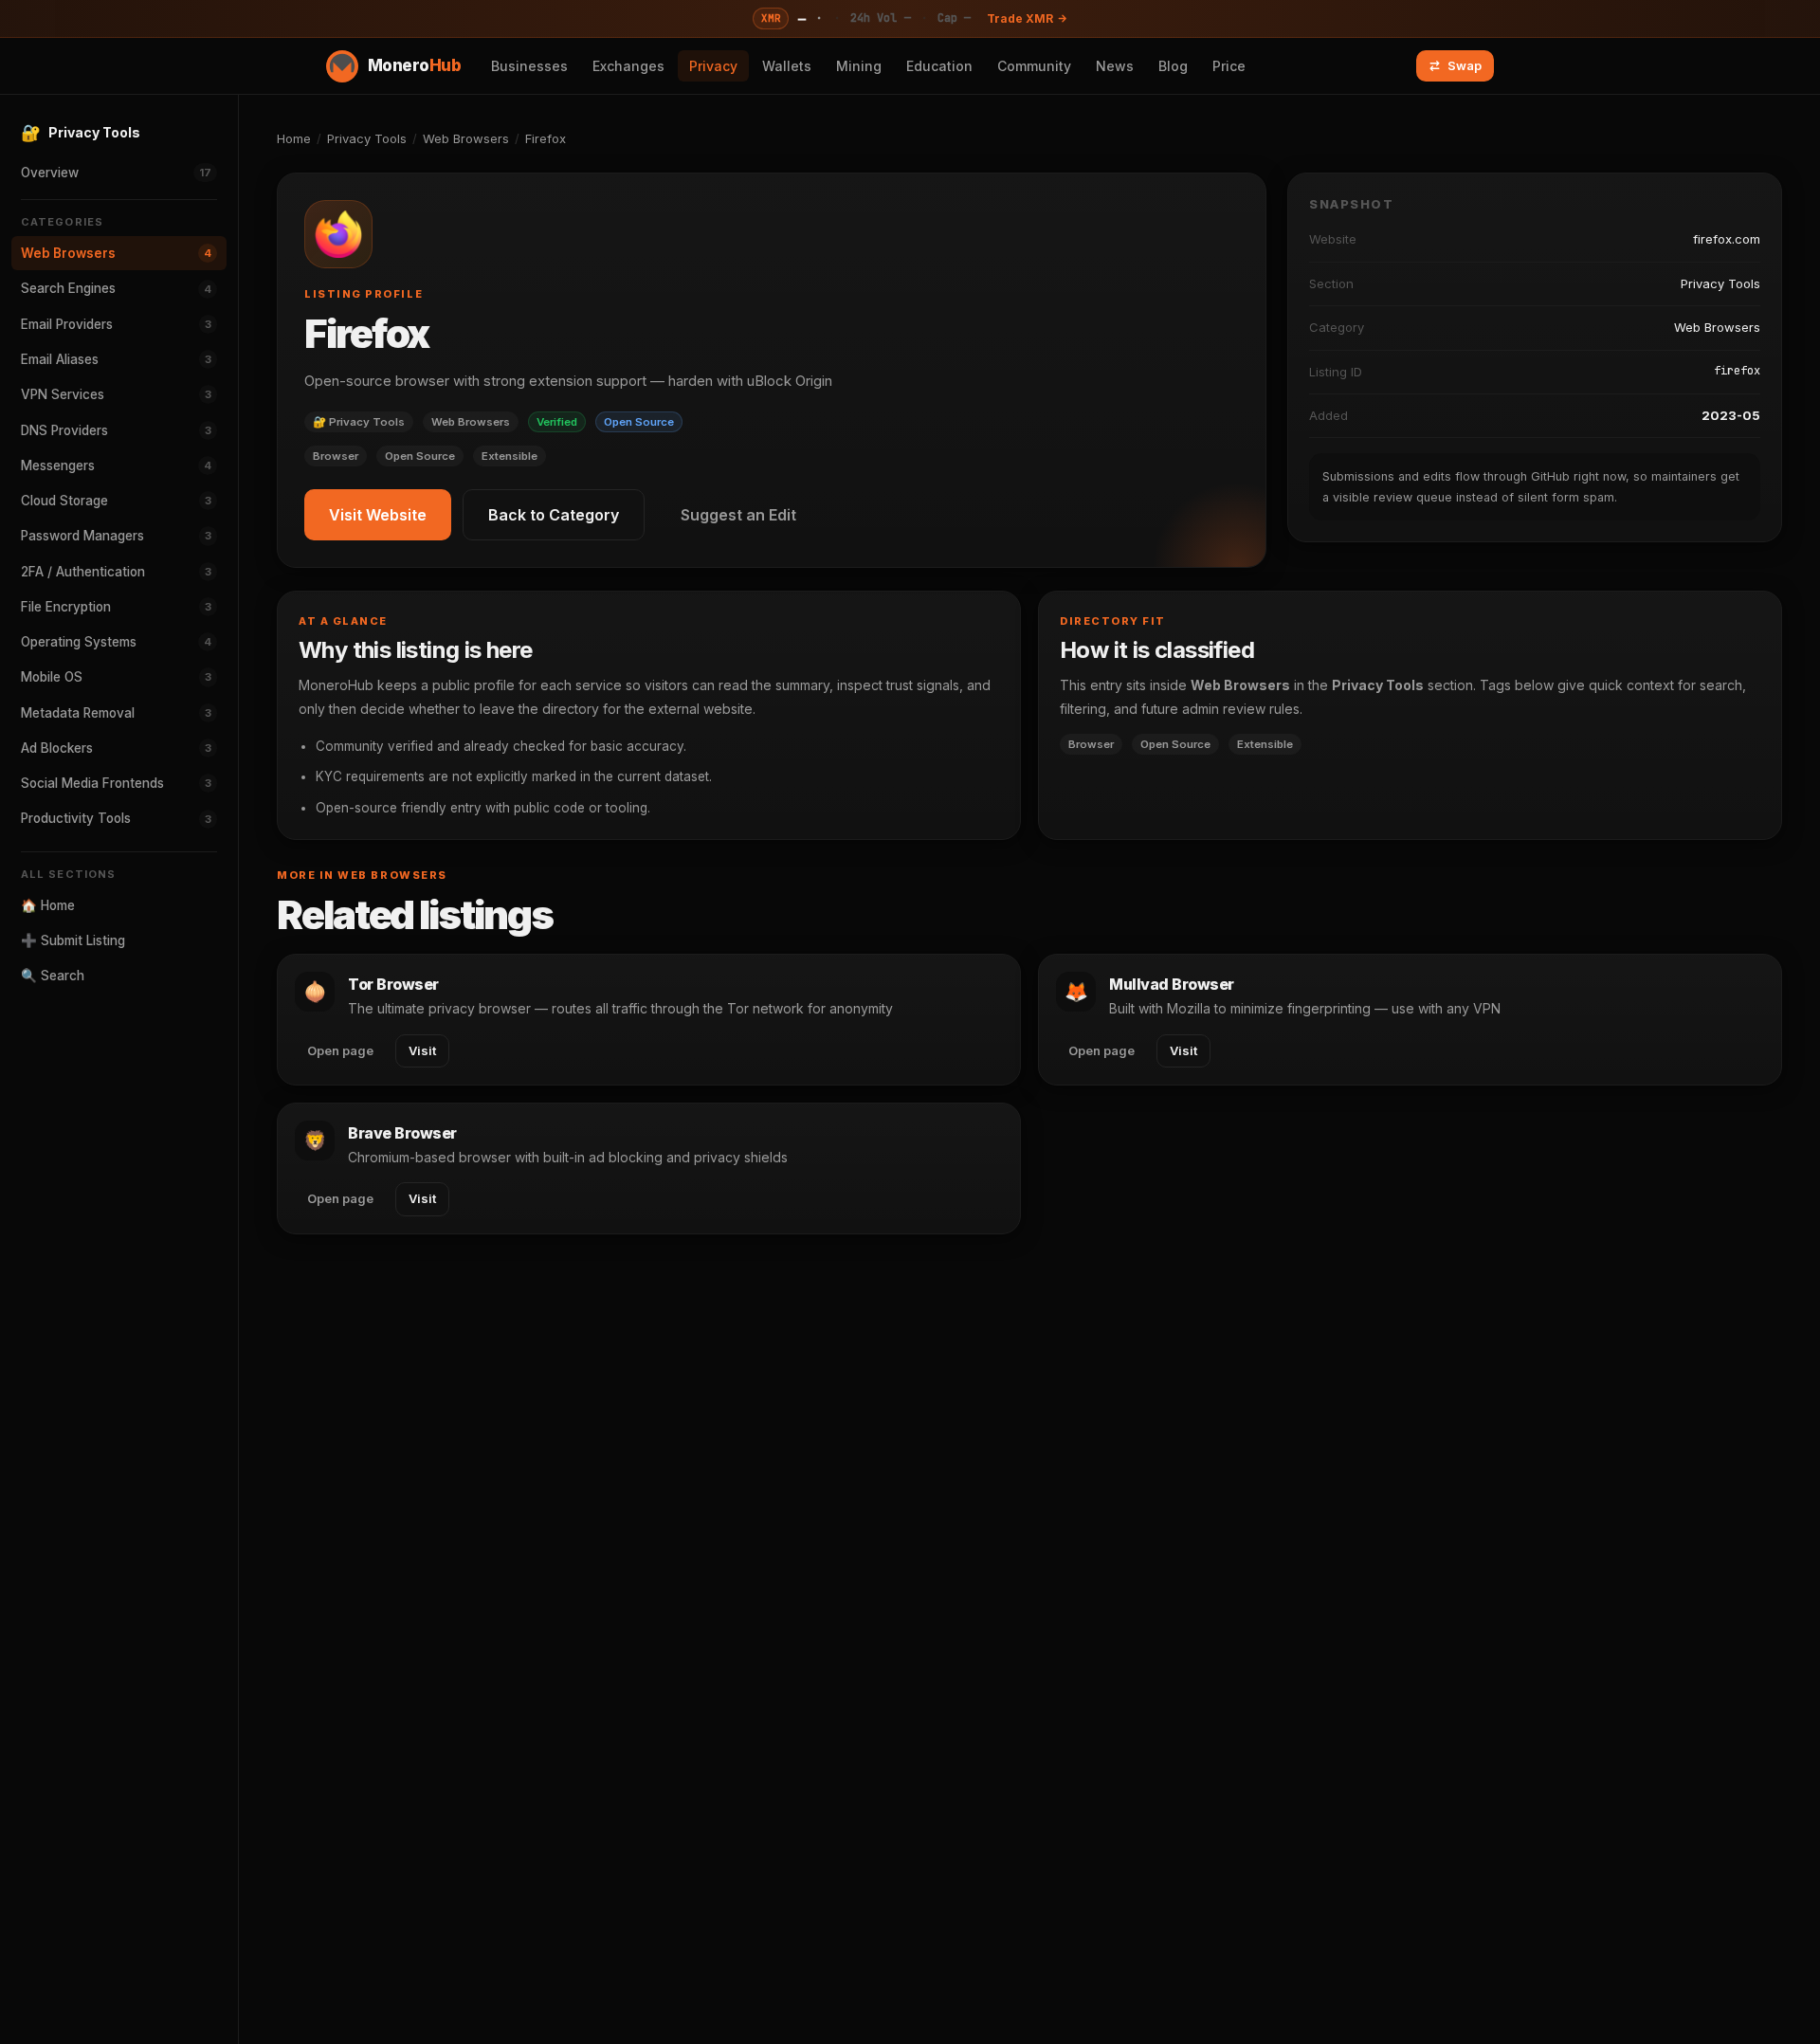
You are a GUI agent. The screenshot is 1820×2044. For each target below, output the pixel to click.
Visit (422, 1050)
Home (294, 138)
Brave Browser (402, 1133)
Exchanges (628, 66)
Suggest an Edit (738, 515)
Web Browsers (466, 138)
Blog (1173, 66)
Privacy (713, 66)
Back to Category (554, 515)
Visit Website (378, 515)
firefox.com (1727, 239)
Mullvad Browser (1172, 984)
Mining (859, 66)
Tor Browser (393, 984)
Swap (1465, 65)
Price (1229, 66)
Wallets (787, 66)
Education (939, 66)
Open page (340, 1050)
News (1115, 66)
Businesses (529, 66)
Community (1034, 66)
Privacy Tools (367, 138)
